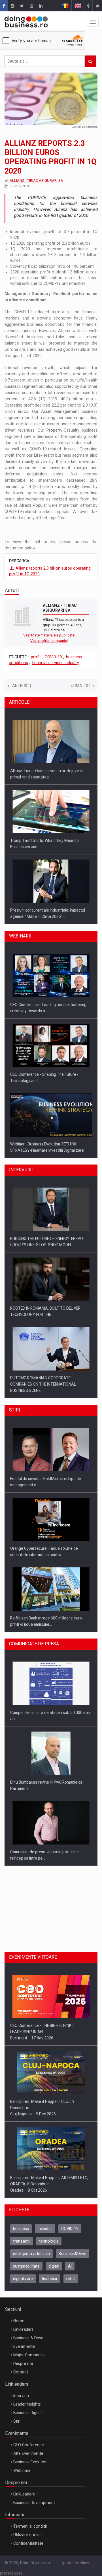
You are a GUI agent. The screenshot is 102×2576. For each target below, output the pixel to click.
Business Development (34, 2503)
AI (70, 2266)
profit (36, 657)
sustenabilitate (26, 2266)
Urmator (80, 686)
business (21, 2229)
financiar (50, 2279)
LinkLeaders (24, 2494)
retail (71, 2279)
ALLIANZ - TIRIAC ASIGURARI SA (36, 181)
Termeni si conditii (30, 2526)
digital (54, 2266)
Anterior (22, 686)
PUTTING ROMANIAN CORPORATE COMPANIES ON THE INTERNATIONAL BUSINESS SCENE (43, 1384)
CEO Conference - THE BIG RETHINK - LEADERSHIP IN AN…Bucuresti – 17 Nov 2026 (42, 2032)
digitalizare (23, 2279)
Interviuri (21, 2396)
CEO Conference (29, 2445)
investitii (45, 2229)
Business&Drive (73, 2254)
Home (19, 2321)
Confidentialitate (28, 2543)
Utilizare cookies (28, 2535)
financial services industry (56, 663)
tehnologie (49, 2241)
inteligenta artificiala (31, 2254)
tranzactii (22, 2241)
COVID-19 (53, 657)
